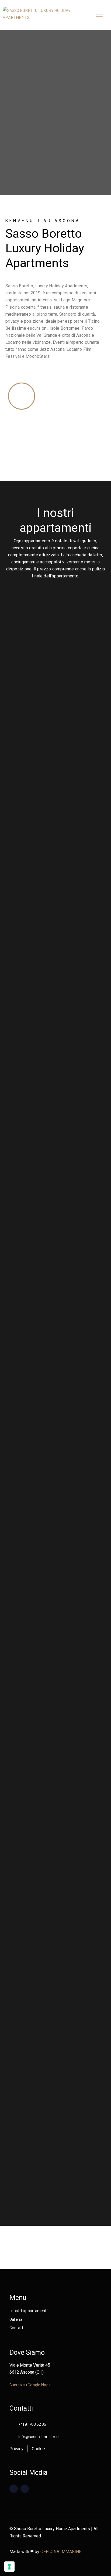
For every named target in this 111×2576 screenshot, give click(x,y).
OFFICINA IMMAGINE (61, 2552)
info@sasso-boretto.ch (39, 2436)
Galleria (16, 2319)
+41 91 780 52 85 (32, 2424)
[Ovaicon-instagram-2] (25, 2489)
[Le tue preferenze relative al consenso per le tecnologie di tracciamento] (9, 2567)
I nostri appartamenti (29, 2310)
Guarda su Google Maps (30, 2385)
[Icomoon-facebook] (14, 2489)
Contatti (17, 2327)
